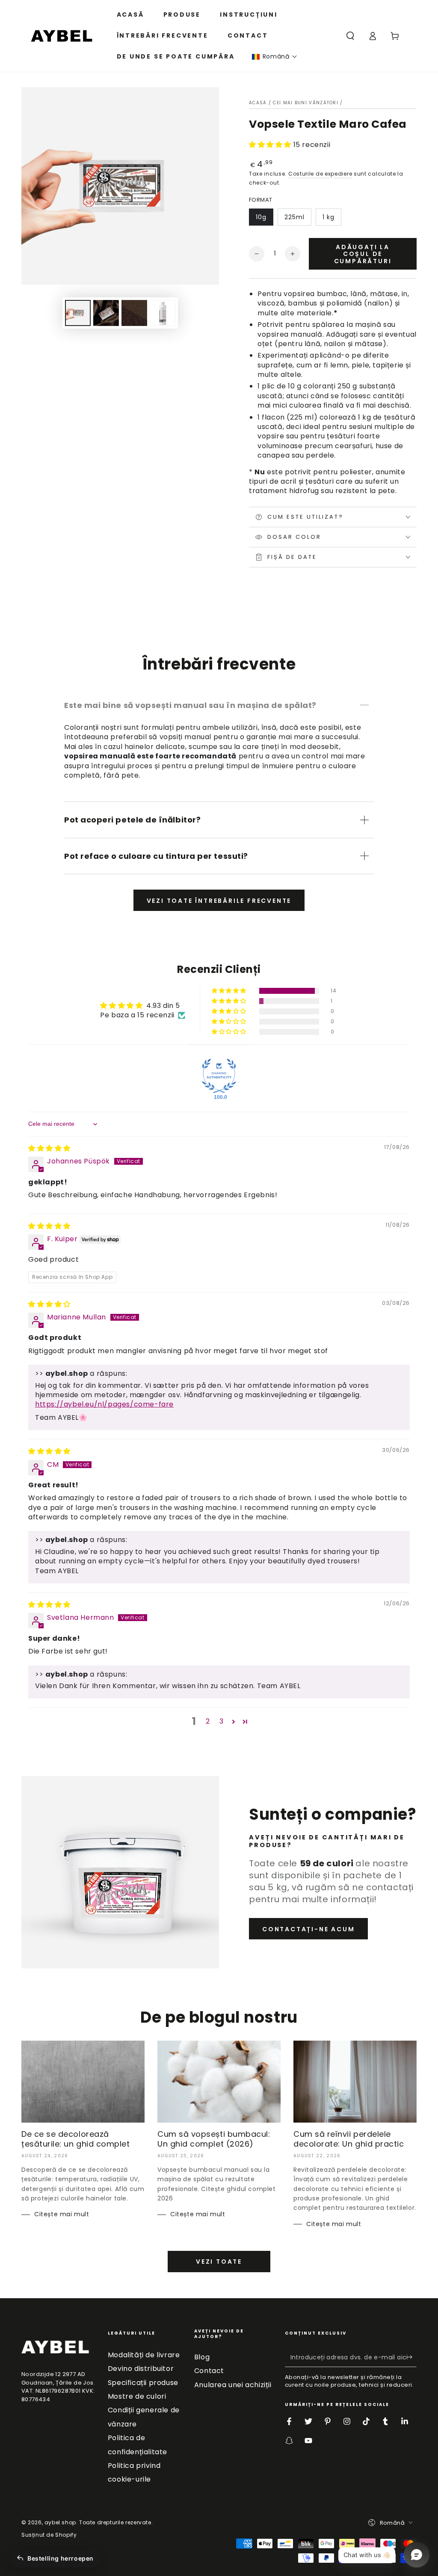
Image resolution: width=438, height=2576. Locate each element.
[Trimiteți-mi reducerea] (412, 2357)
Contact (209, 2371)
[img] (49, 1148)
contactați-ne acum (308, 1929)
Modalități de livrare (144, 2355)
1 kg (328, 217)
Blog (202, 2357)
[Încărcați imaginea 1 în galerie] (78, 313)
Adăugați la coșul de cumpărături (363, 254)
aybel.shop (60, 2522)
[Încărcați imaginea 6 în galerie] (163, 313)
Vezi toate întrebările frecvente (219, 901)
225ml (294, 217)
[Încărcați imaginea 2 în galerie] (106, 313)
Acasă (258, 103)
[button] (275, 57)
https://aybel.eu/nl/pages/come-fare (104, 1404)
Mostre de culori (137, 2396)
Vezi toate (219, 2262)
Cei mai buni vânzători (306, 103)
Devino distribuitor (141, 2369)
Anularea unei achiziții (233, 2385)
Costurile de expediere (320, 174)
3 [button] (222, 1721)
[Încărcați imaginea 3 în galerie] (134, 313)
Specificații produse (143, 2383)
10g (261, 217)
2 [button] (208, 1721)
